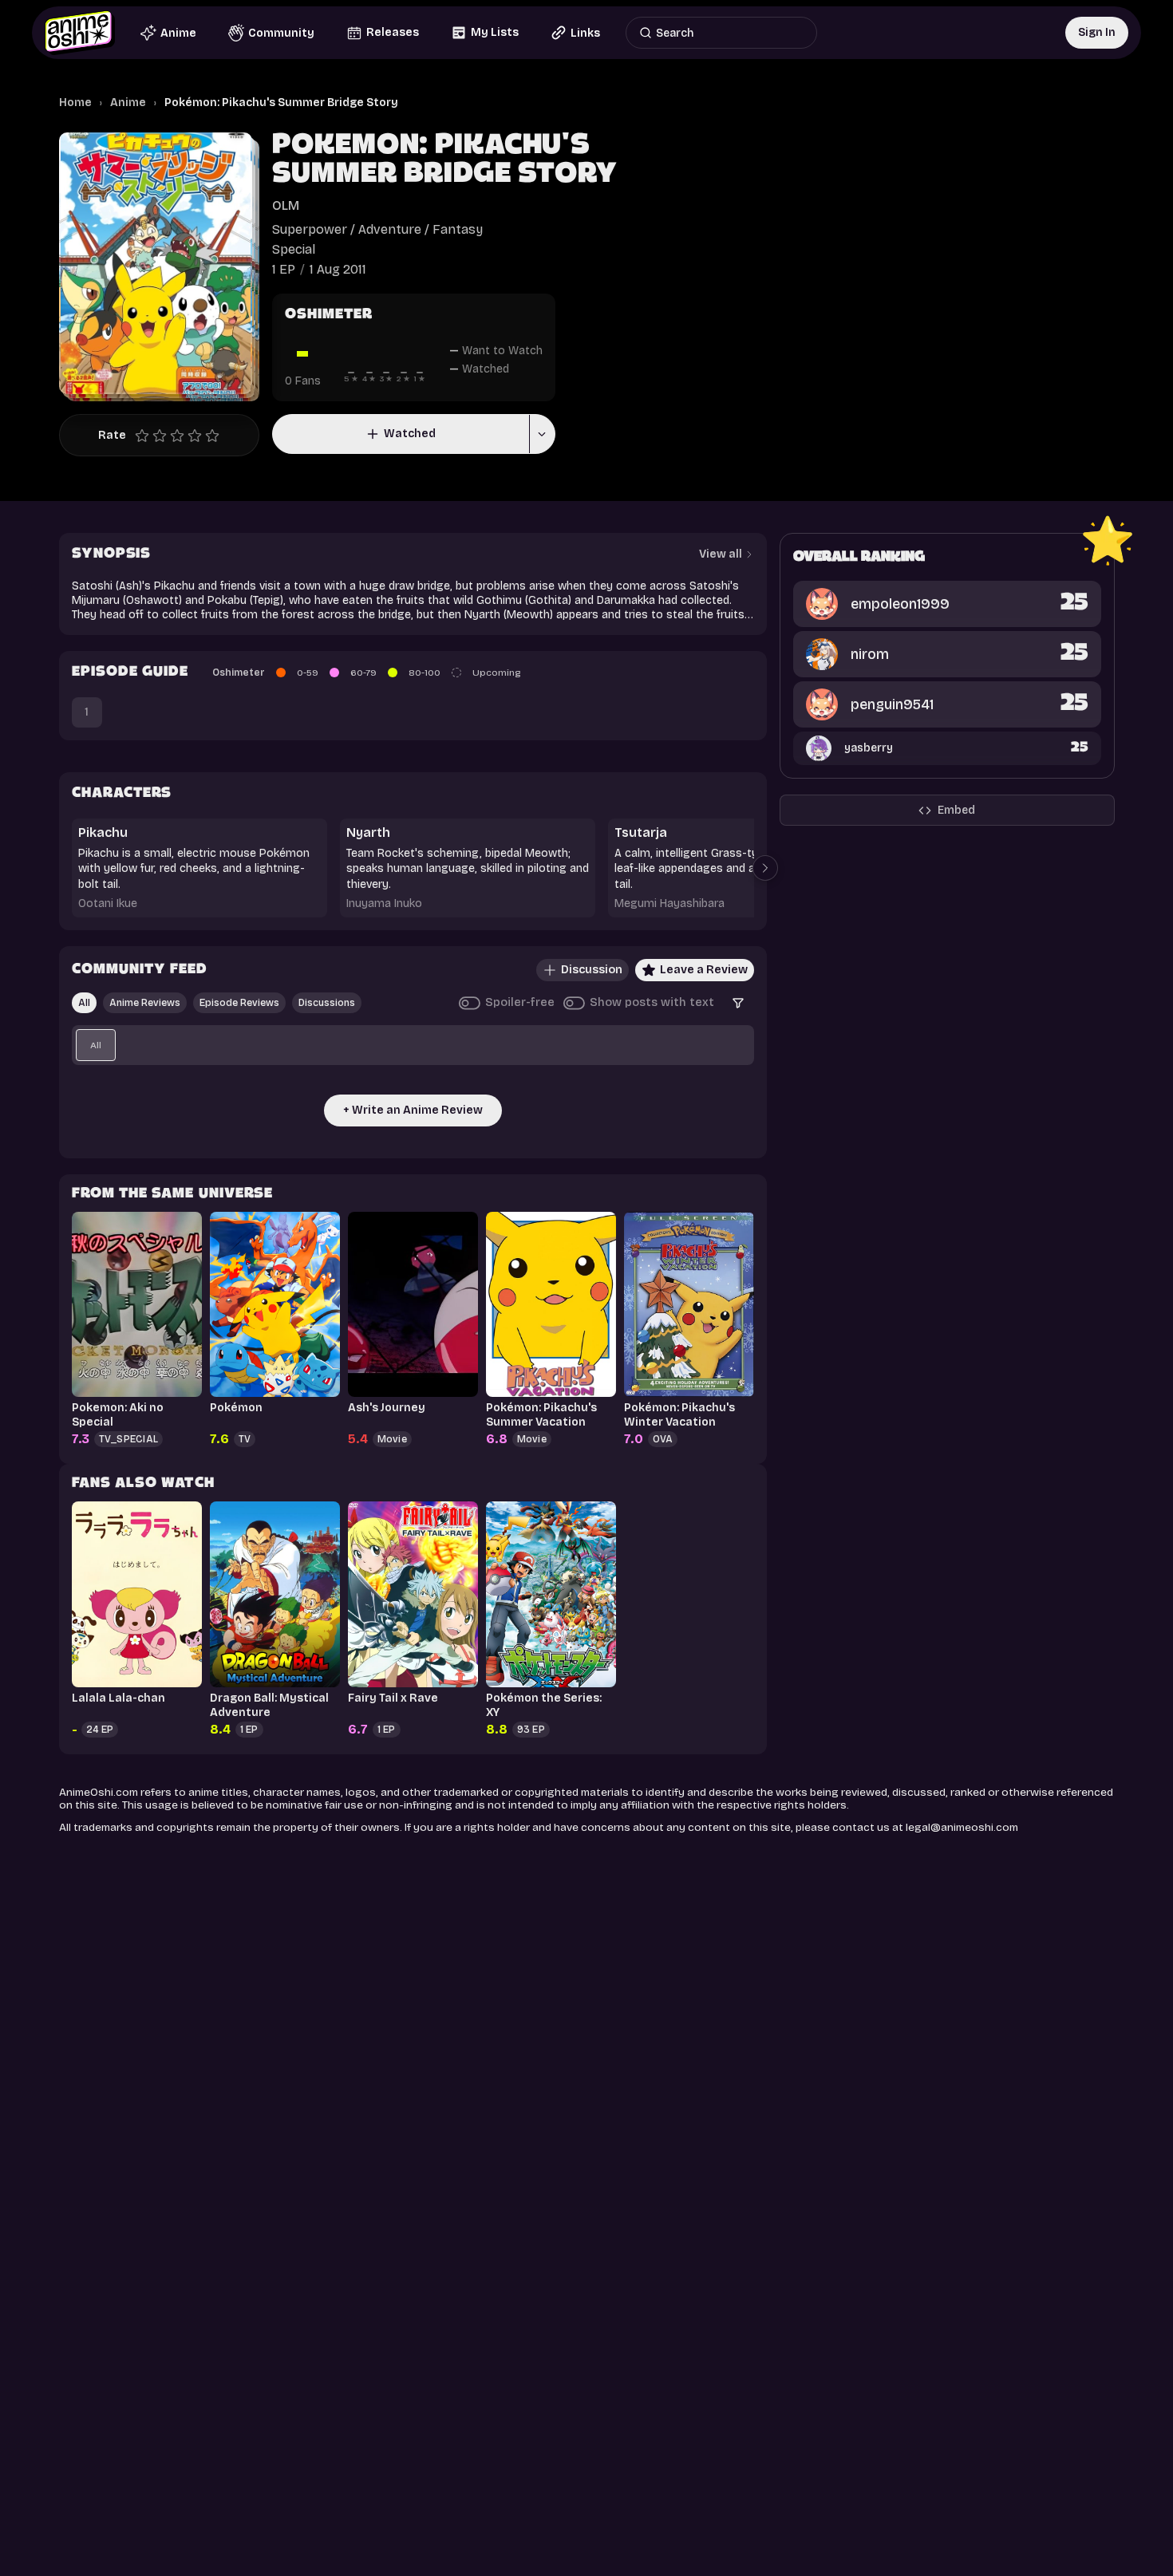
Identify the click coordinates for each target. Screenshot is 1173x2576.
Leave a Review (704, 970)
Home (75, 103)
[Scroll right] (765, 868)
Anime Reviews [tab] (145, 1003)
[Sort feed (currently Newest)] (738, 1003)
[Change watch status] (542, 434)
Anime (128, 103)
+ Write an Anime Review (413, 1110)
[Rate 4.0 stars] (199, 436)
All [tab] (84, 1003)
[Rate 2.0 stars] (164, 436)
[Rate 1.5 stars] (156, 436)
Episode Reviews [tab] (239, 1003)
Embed (956, 810)
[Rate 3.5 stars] (191, 436)
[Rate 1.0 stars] (146, 436)
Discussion (592, 970)
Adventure (390, 229)
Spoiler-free (520, 1002)
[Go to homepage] (80, 33)
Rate (112, 435)
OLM (286, 205)
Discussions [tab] (327, 1003)
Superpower (310, 229)
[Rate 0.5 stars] (138, 436)
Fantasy (458, 229)
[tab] (96, 1045)
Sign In (1097, 32)
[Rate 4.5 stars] (208, 436)
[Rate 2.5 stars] (173, 436)
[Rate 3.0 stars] (181, 436)
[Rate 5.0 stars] (216, 436)
